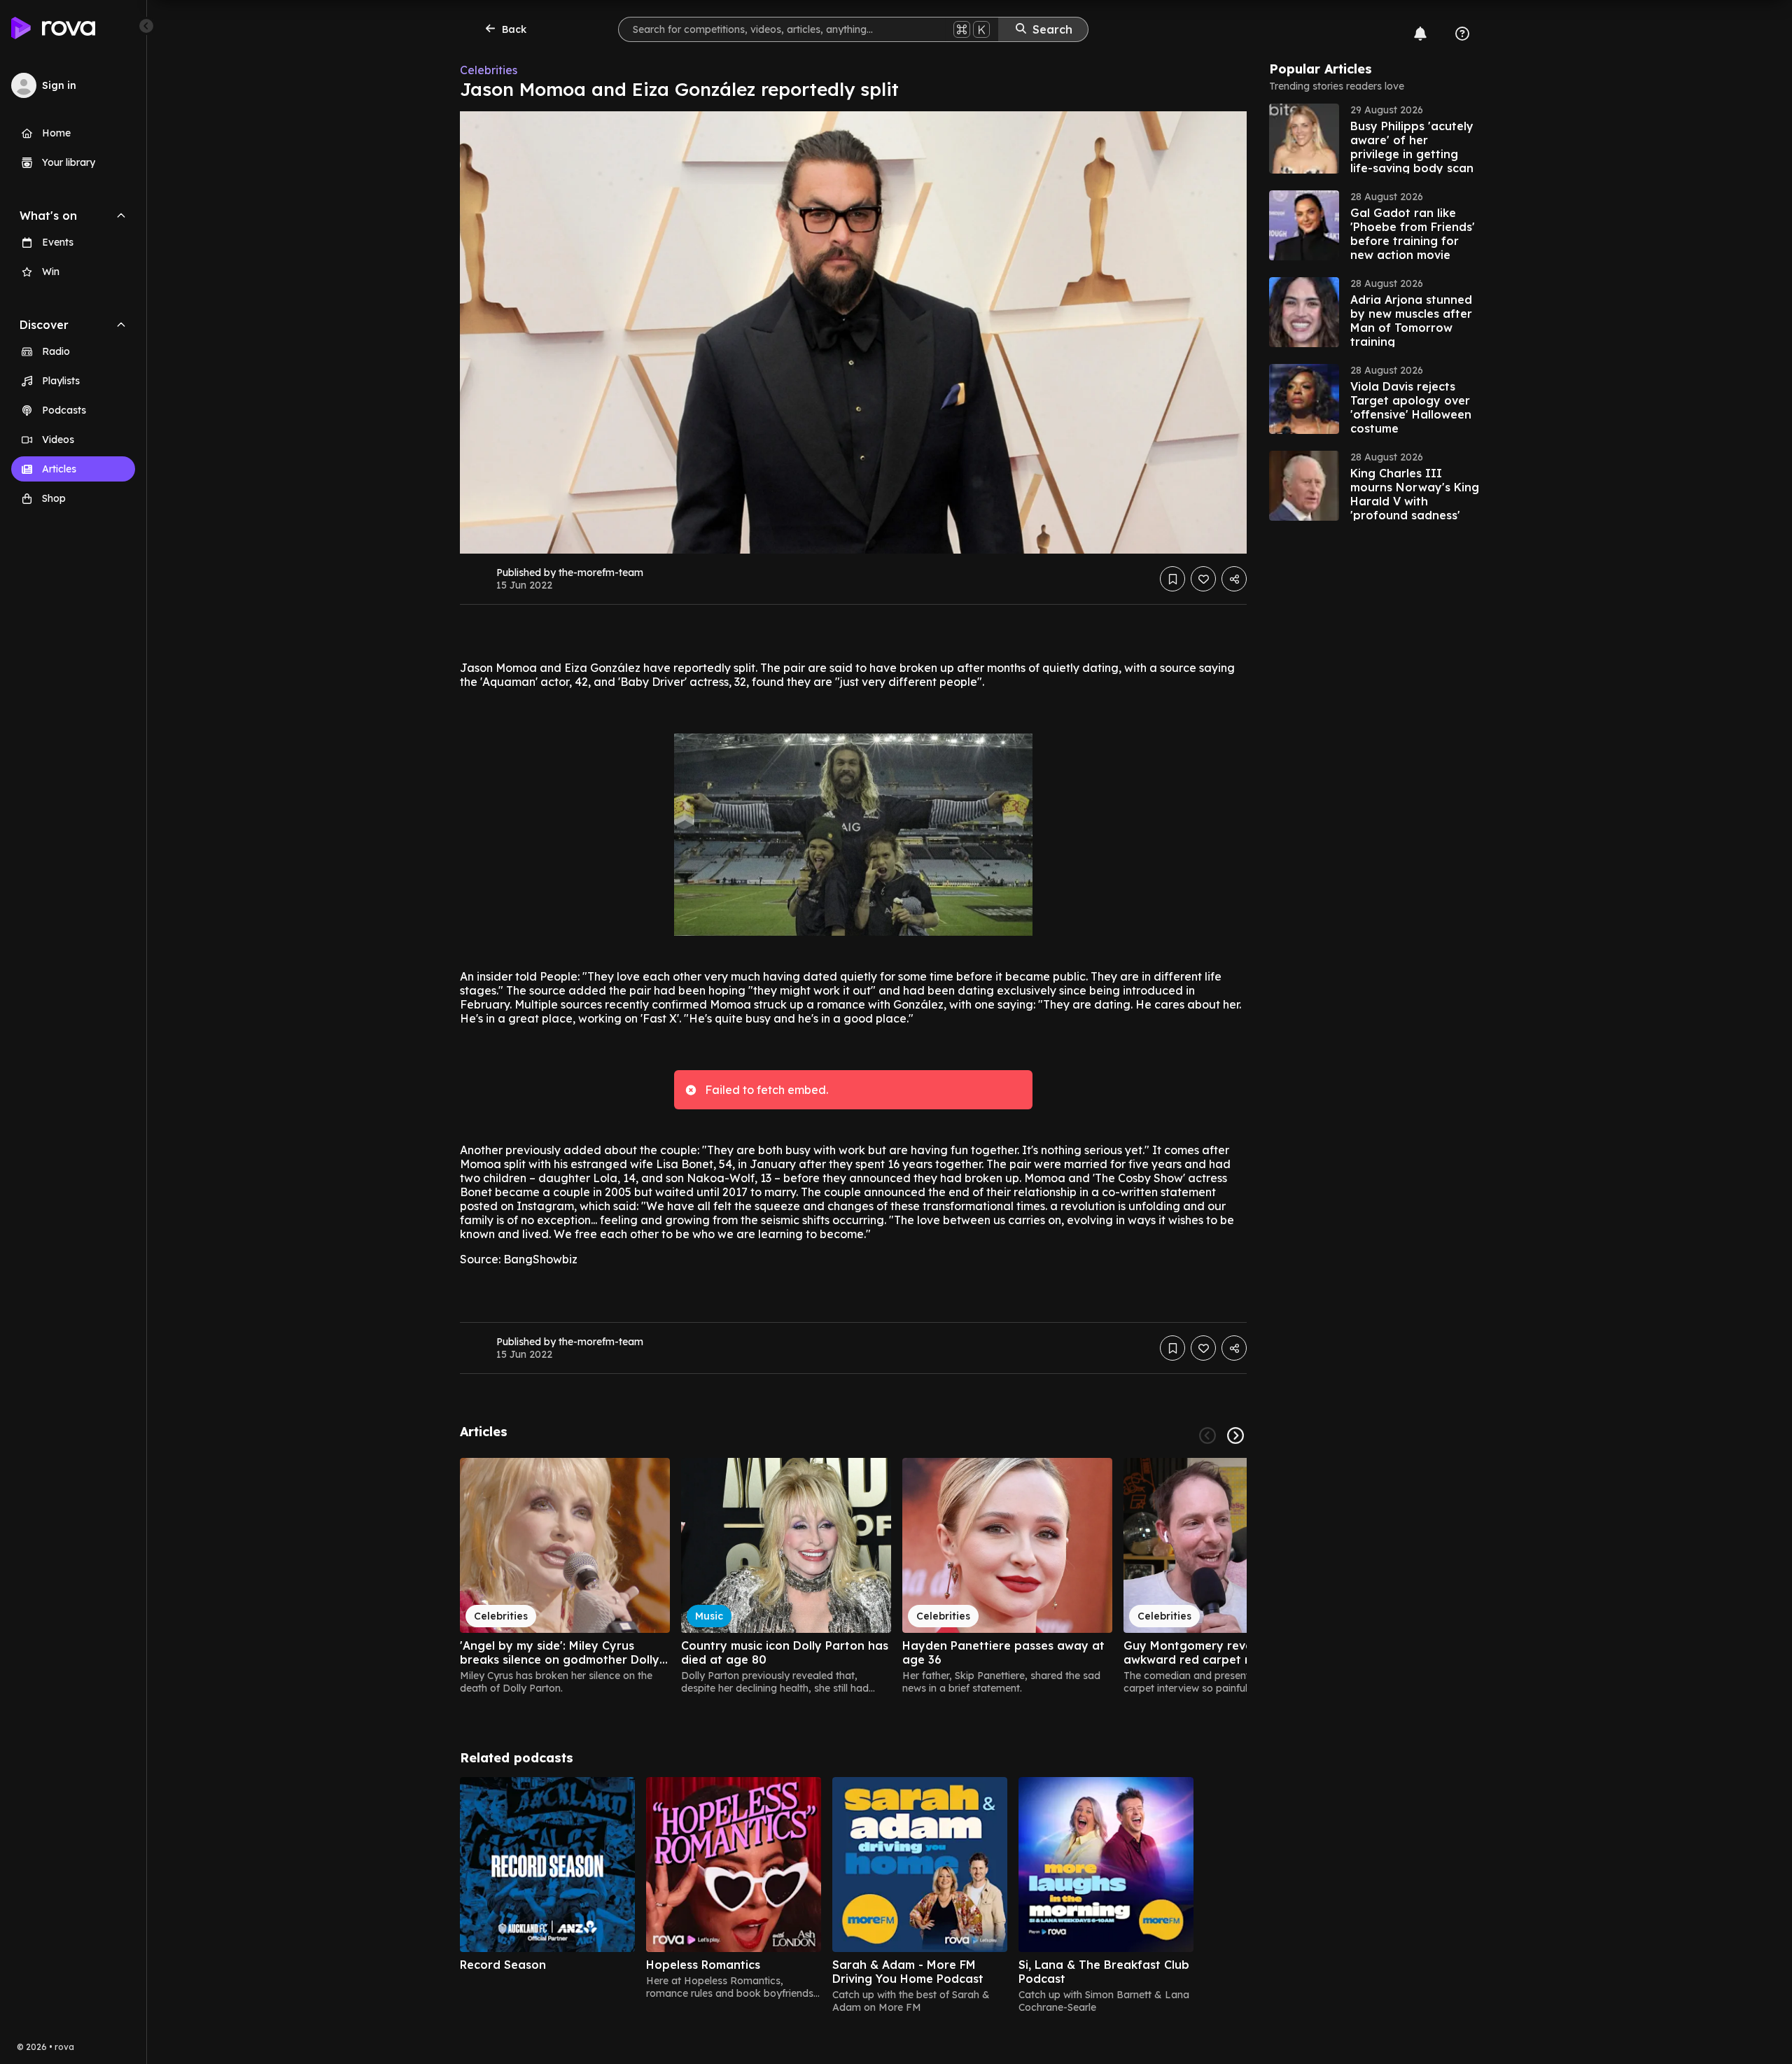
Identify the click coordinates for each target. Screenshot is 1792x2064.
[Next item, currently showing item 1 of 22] (1235, 1435)
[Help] (1462, 34)
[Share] (1234, 579)
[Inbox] (1420, 34)
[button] (1374, 139)
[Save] (1172, 579)
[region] (853, 1576)
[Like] (1203, 579)
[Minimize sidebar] (146, 26)
